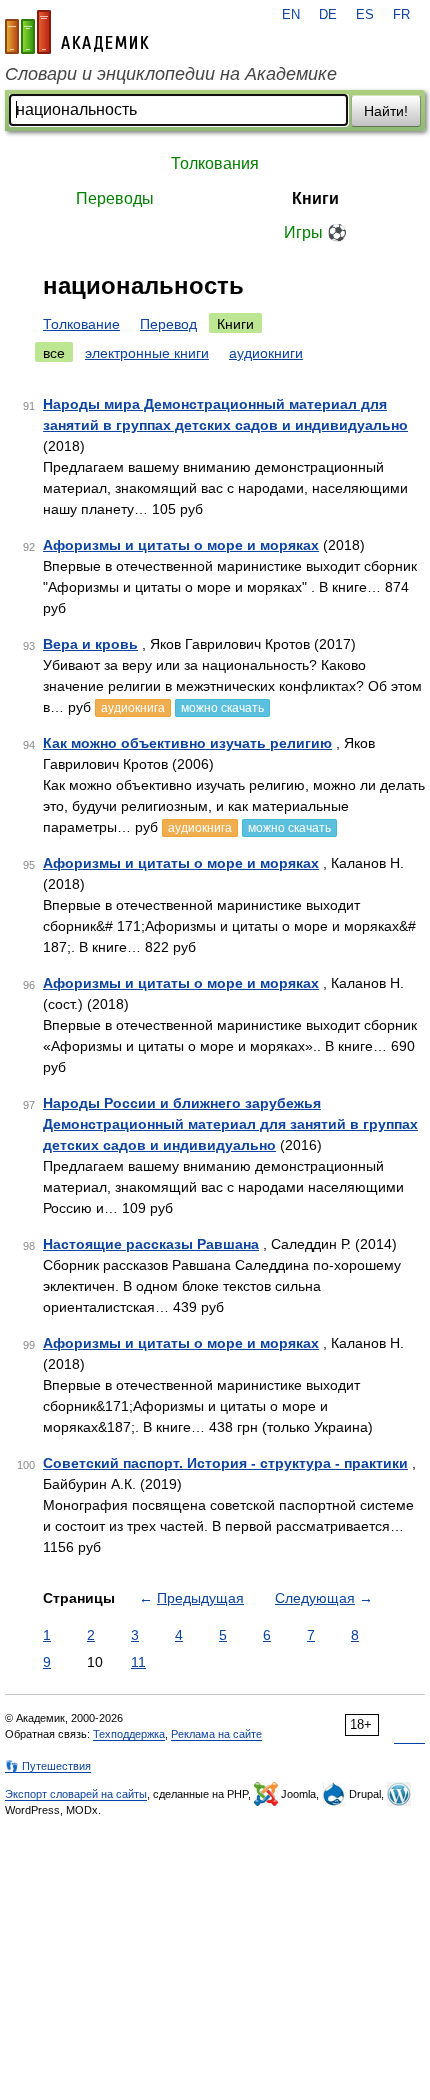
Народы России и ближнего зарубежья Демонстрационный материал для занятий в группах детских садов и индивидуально (230, 1124)
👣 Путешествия (48, 1766)
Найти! (386, 111)
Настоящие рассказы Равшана (151, 1244)
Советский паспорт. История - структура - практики (225, 1463)
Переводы (115, 198)
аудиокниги (266, 353)
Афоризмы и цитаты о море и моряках (181, 545)
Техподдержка (129, 1734)
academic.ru (77, 32)
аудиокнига (133, 708)
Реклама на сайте (216, 1734)
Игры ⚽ (315, 232)
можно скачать (222, 708)
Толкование (81, 324)
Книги (315, 198)
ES (365, 15)
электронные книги (147, 353)
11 (138, 1662)
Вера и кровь (90, 644)
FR (401, 15)
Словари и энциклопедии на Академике (171, 74)
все (54, 353)
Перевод (168, 324)
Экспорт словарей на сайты (76, 1794)
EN (291, 15)
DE (328, 15)
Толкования (215, 163)
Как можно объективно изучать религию (187, 743)
